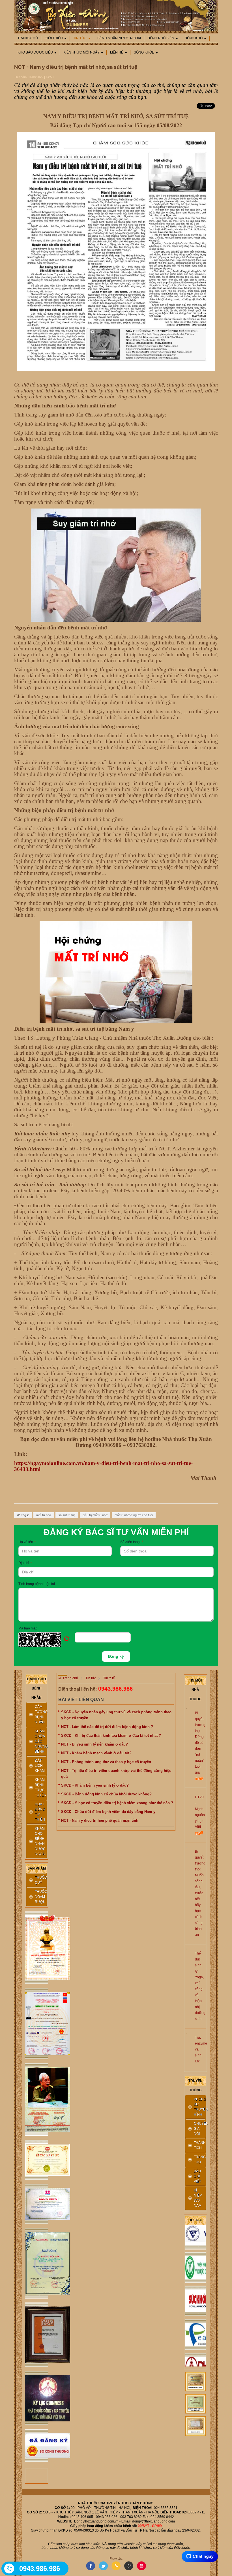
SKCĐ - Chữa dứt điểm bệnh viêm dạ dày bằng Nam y (108, 1812)
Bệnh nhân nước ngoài (119, 38)
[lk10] (196, 2382)
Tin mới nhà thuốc (195, 1690)
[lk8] (36, 2398)
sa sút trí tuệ (67, 1515)
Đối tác (195, 2220)
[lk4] (36, 2160)
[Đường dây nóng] (10, 2568)
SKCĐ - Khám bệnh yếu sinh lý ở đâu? (95, 1785)
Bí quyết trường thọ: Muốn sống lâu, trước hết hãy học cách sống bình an (200, 1893)
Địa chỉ (25, 1563)
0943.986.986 (115, 1689)
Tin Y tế (109, 1678)
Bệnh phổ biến (161, 38)
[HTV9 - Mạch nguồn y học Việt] (186, 1792)
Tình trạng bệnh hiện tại (37, 1584)
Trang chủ (28, 38)
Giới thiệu (54, 38)
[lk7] (36, 2335)
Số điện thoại (132, 1542)
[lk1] (36, 1948)
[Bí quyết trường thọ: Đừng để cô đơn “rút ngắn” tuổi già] (186, 1708)
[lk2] (36, 2024)
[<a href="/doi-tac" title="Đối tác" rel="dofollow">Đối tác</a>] (196, 2255)
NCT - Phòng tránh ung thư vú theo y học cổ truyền (106, 1762)
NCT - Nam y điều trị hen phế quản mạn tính (100, 1820)
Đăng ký (116, 1656)
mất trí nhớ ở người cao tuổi (134, 1515)
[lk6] (36, 2263)
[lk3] (36, 2099)
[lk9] (36, 2446)
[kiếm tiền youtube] (36, 2204)
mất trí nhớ (44, 1515)
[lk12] (196, 2426)
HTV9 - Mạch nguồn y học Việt (200, 1812)
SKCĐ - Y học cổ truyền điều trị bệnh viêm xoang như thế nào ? (117, 1803)
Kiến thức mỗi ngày (81, 52)
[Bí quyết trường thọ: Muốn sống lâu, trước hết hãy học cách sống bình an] (186, 1847)
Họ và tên (27, 1542)
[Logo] (116, 15)
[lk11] (196, 2404)
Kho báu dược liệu (35, 52)
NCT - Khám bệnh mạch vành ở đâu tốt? (96, 1753)
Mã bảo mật (27, 1628)
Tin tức (80, 38)
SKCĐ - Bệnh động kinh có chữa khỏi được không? (106, 1794)
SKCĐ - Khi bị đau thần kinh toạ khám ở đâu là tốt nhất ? (111, 1736)
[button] (47, 1640)
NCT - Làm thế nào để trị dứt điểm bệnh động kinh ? (107, 1727)
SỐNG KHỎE (144, 52)
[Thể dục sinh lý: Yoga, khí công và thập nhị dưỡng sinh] (186, 1949)
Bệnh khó (194, 38)
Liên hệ (117, 52)
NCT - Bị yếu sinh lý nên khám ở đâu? (94, 1744)
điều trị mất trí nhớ (95, 1515)
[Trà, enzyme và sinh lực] (186, 2033)
